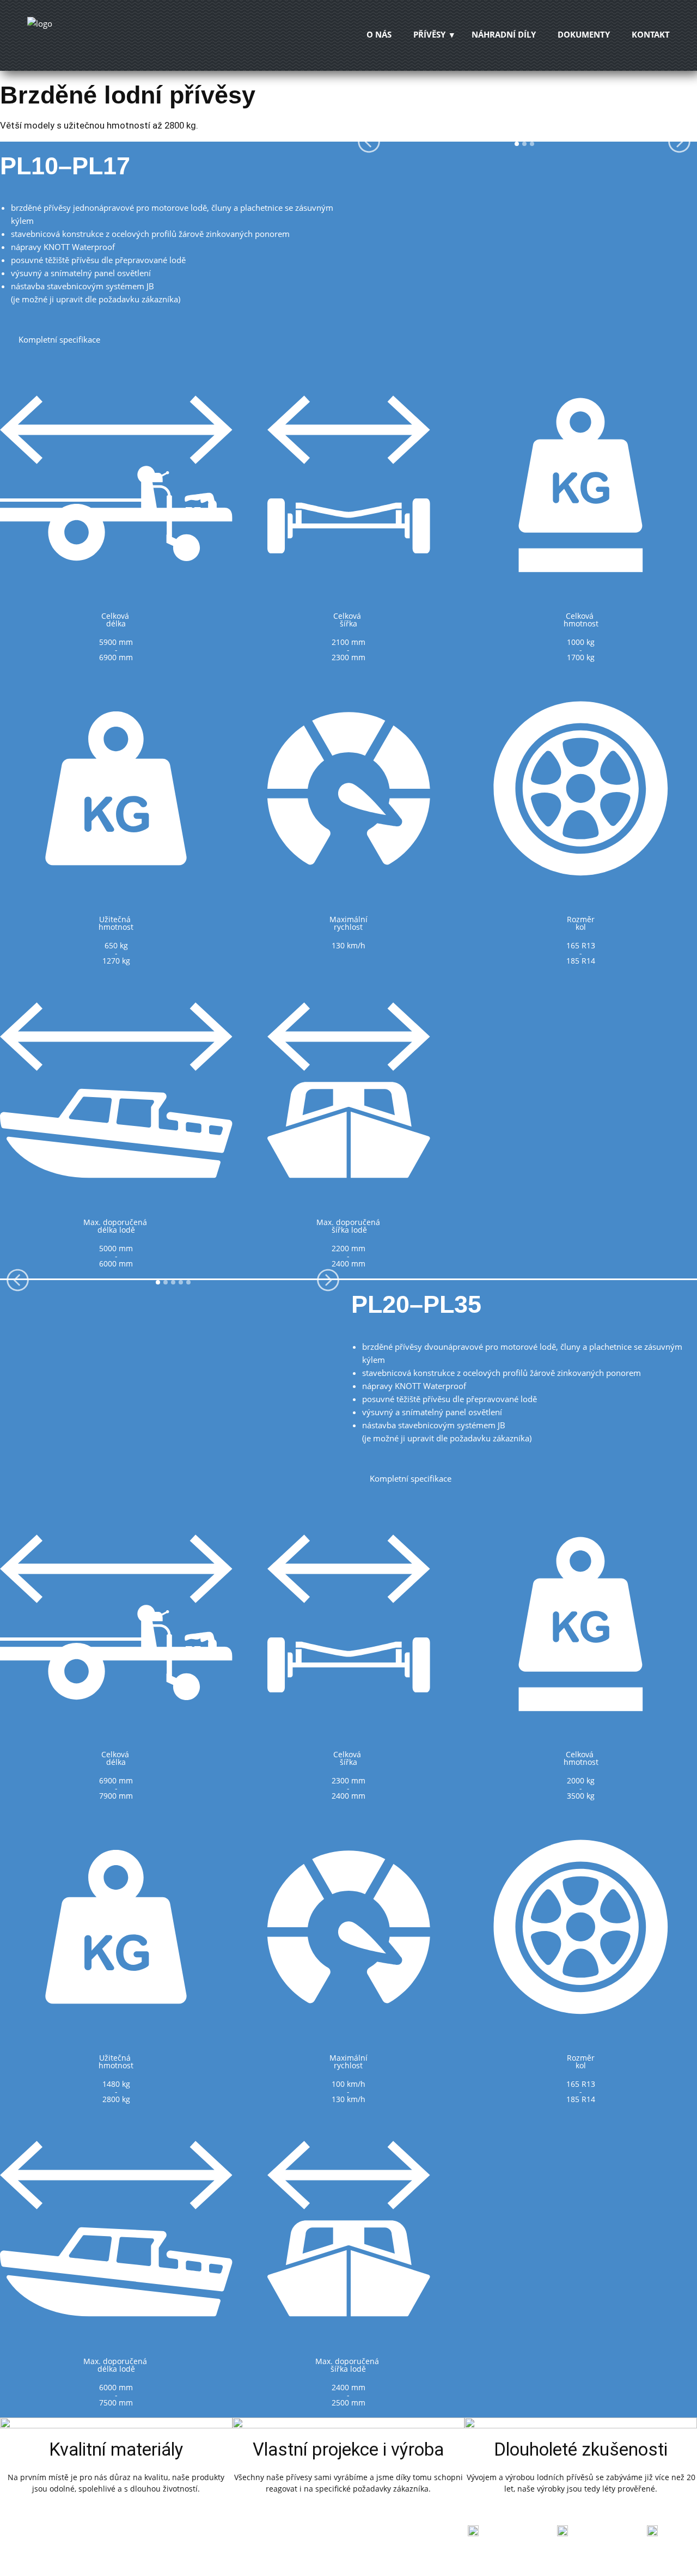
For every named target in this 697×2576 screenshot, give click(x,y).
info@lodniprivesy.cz (653, 2551)
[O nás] (84, 35)
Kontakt (651, 34)
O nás (379, 34)
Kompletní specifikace (58, 339)
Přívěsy (429, 34)
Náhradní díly (504, 34)
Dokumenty (584, 34)
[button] (369, 141)
